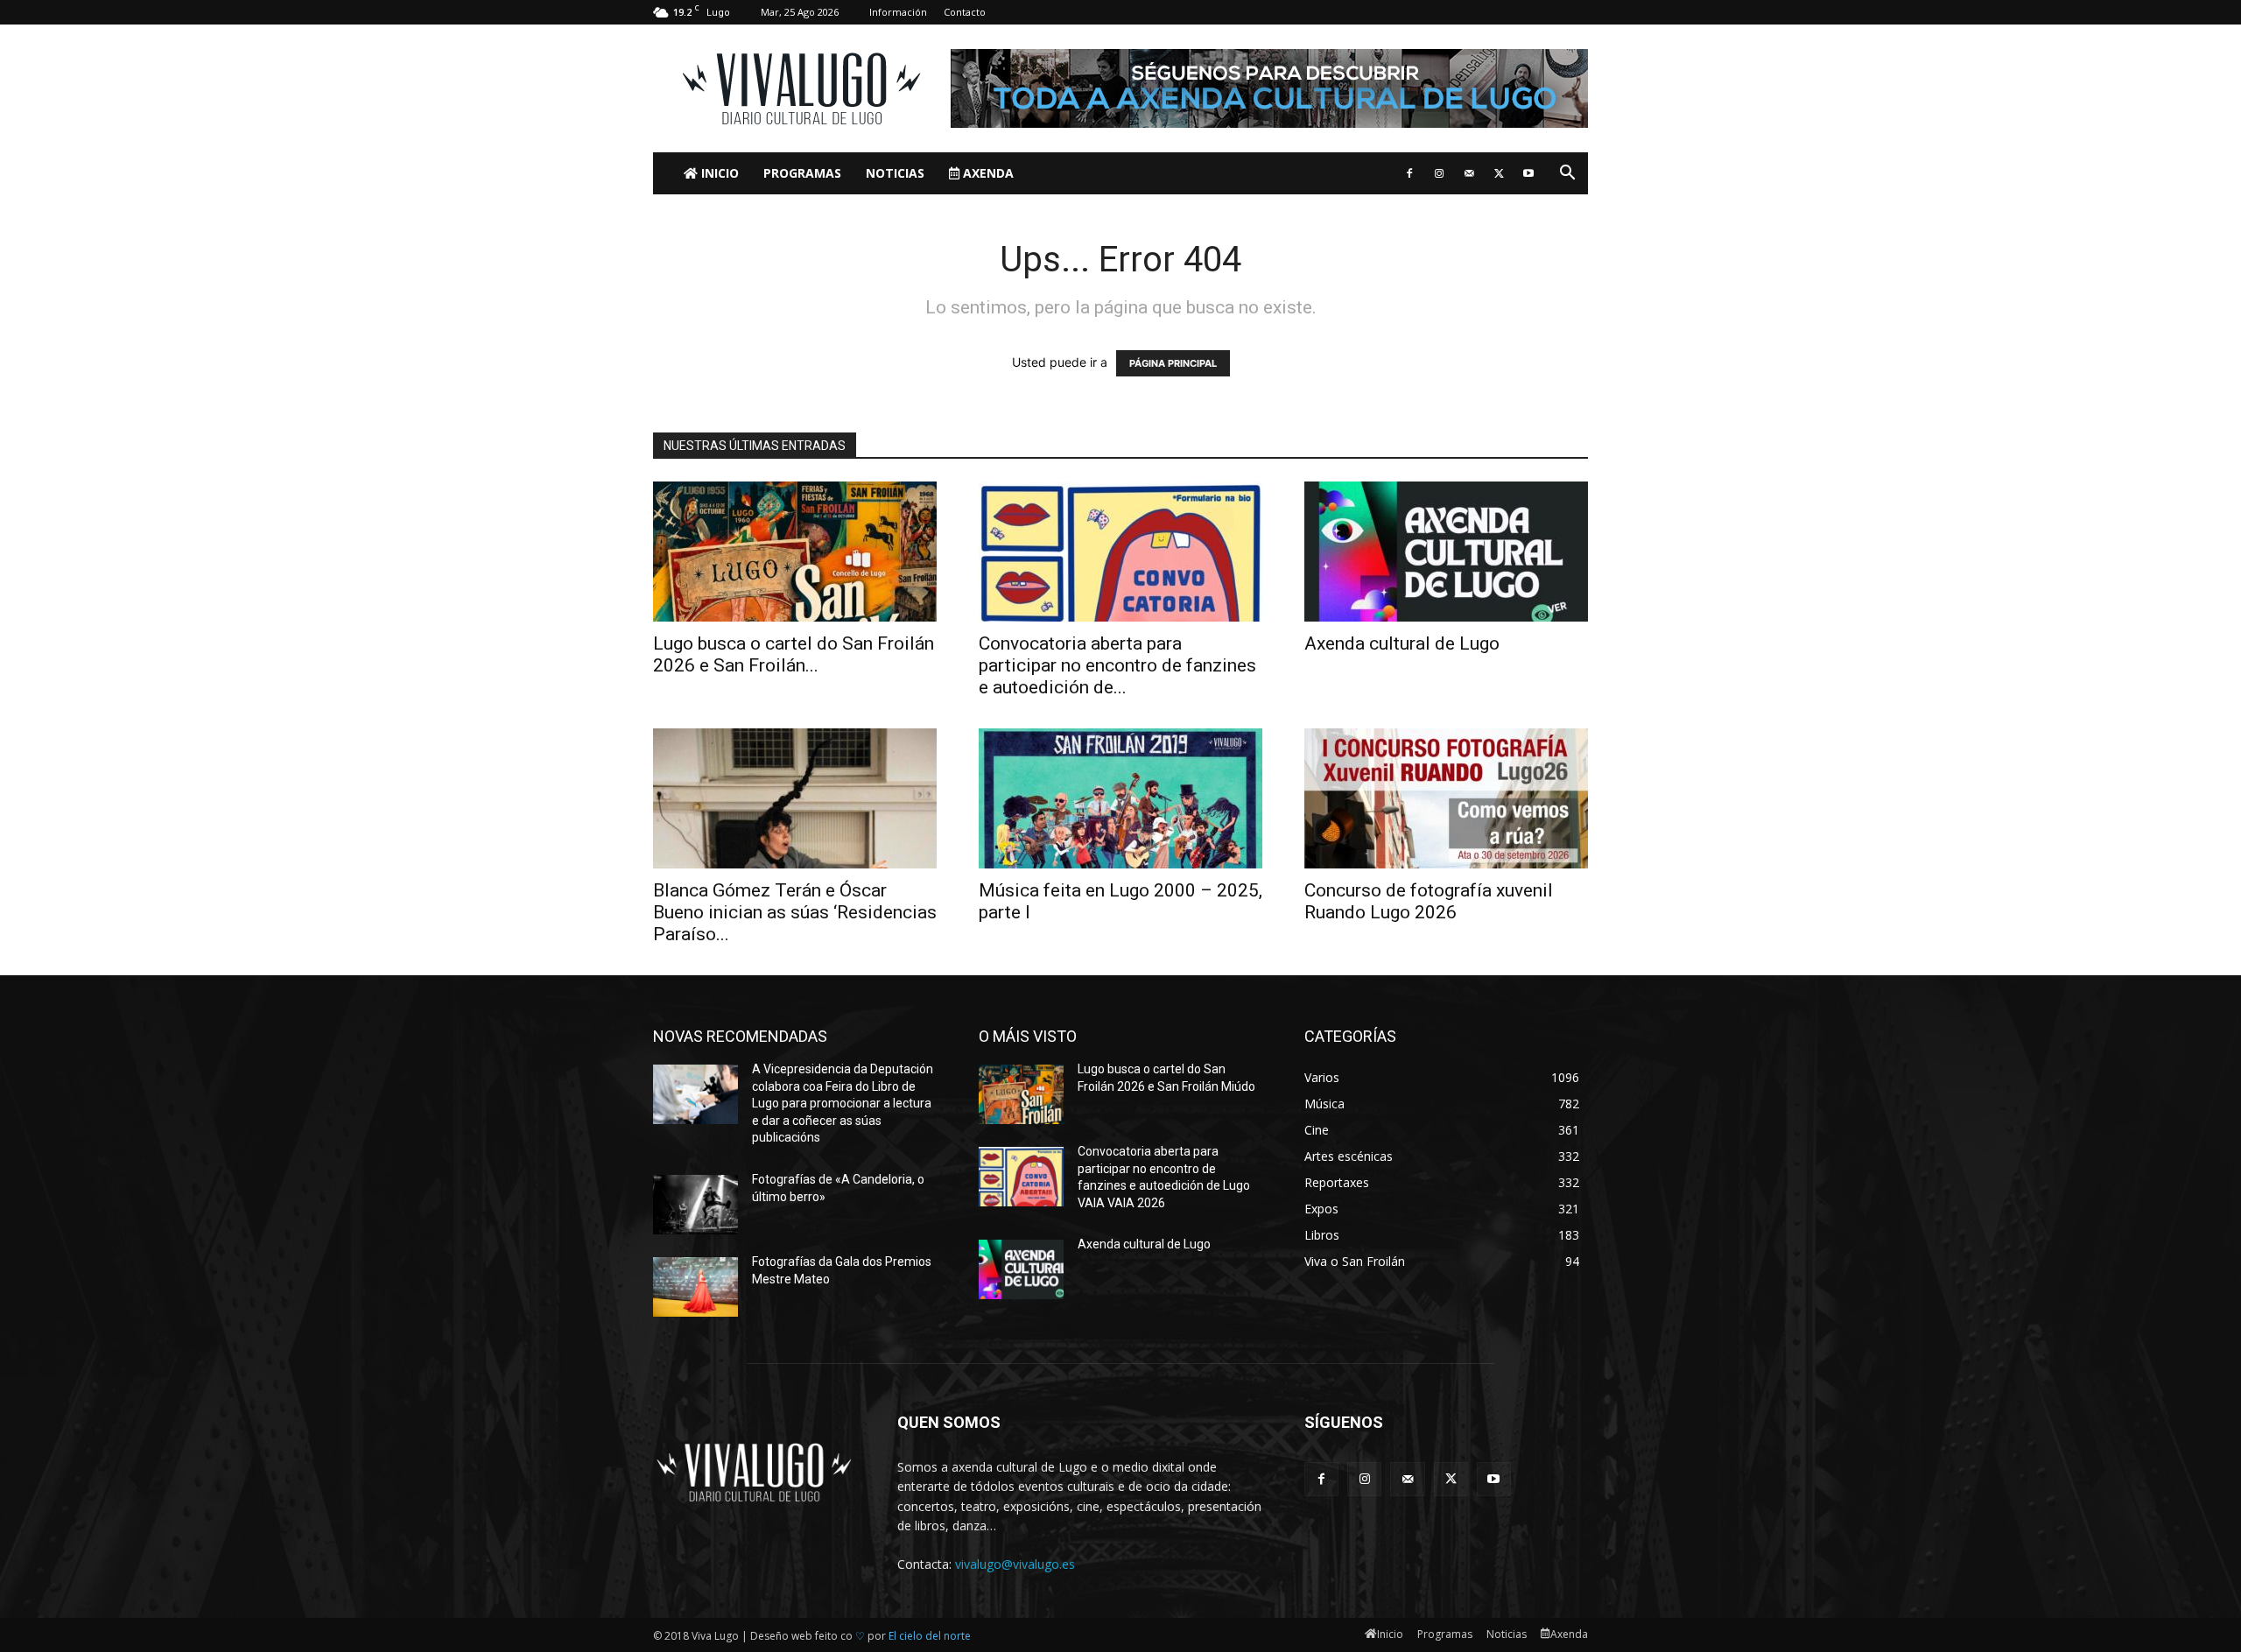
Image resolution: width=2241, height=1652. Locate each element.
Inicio (718, 173)
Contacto (965, 12)
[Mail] (1469, 173)
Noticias (895, 173)
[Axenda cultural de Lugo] (1446, 552)
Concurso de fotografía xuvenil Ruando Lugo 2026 (1429, 901)
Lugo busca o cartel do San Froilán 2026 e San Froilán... (794, 654)
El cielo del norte (930, 1636)
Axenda (987, 173)
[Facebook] (1409, 173)
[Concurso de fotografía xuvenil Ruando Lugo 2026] (1446, 798)
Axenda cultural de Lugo (1402, 643)
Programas (802, 173)
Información (898, 12)
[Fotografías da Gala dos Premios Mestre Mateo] (695, 1287)
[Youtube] (1528, 173)
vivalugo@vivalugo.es (1015, 1564)
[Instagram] (1439, 173)
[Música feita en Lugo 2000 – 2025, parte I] (1120, 798)
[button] (1567, 175)
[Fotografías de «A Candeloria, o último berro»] (695, 1205)
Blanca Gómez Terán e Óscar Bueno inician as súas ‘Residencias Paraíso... (795, 912)
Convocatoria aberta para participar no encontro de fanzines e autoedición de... (1117, 665)
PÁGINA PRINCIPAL (1173, 363)
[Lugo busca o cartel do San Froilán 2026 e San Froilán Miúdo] (795, 552)
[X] (1499, 173)
